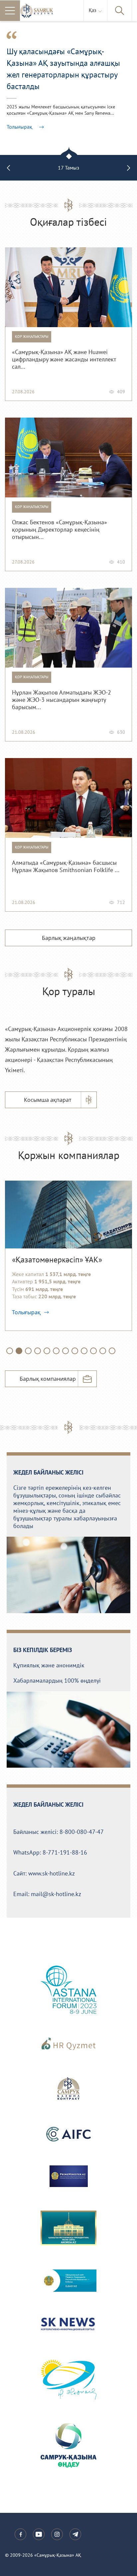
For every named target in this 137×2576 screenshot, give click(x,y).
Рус (94, 28)
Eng (94, 34)
